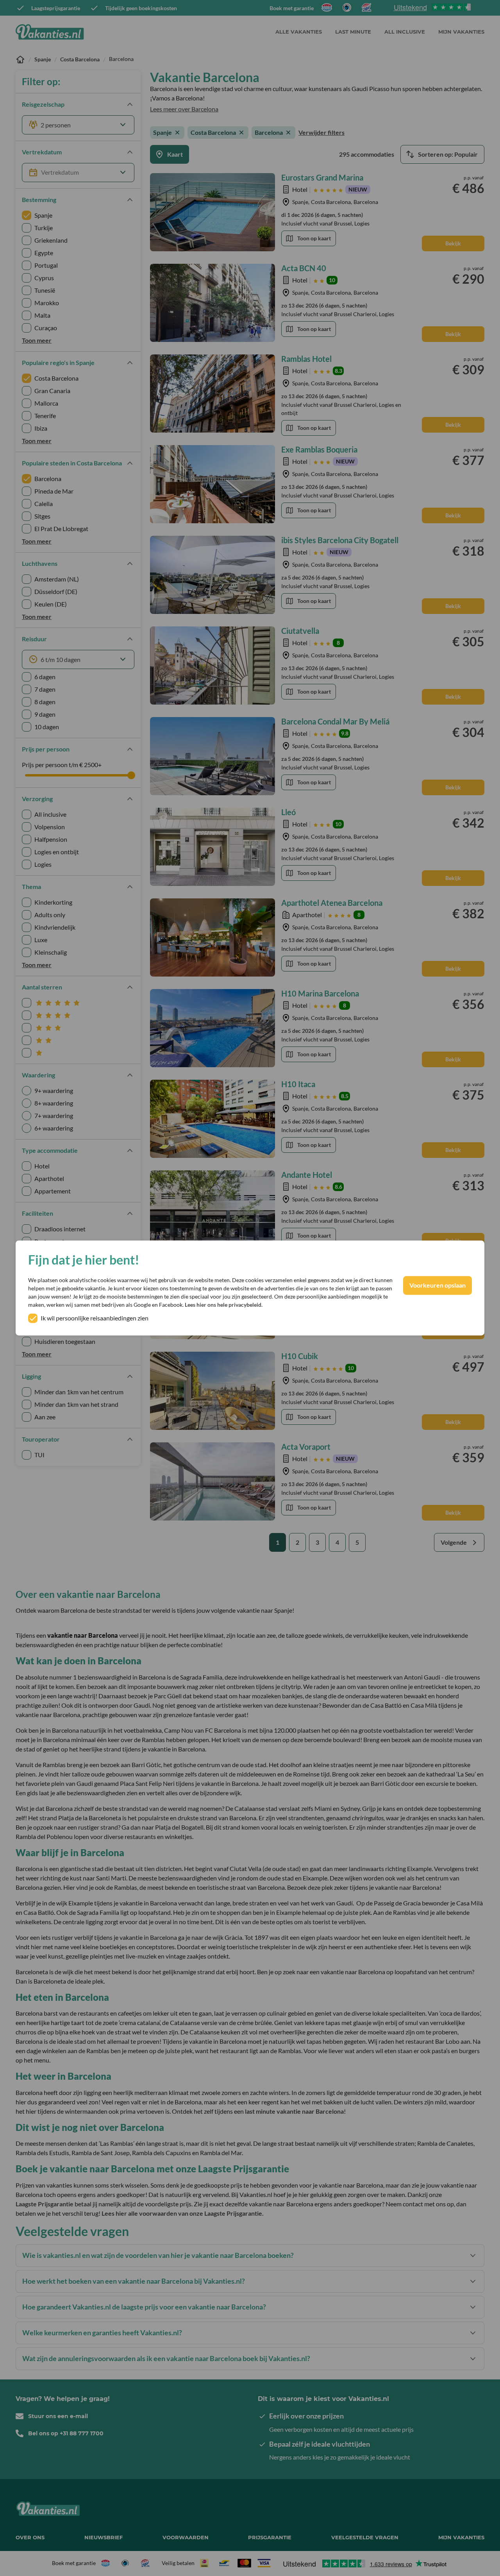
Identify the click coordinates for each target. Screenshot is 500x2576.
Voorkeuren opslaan (437, 1285)
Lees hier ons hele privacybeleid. (224, 1305)
